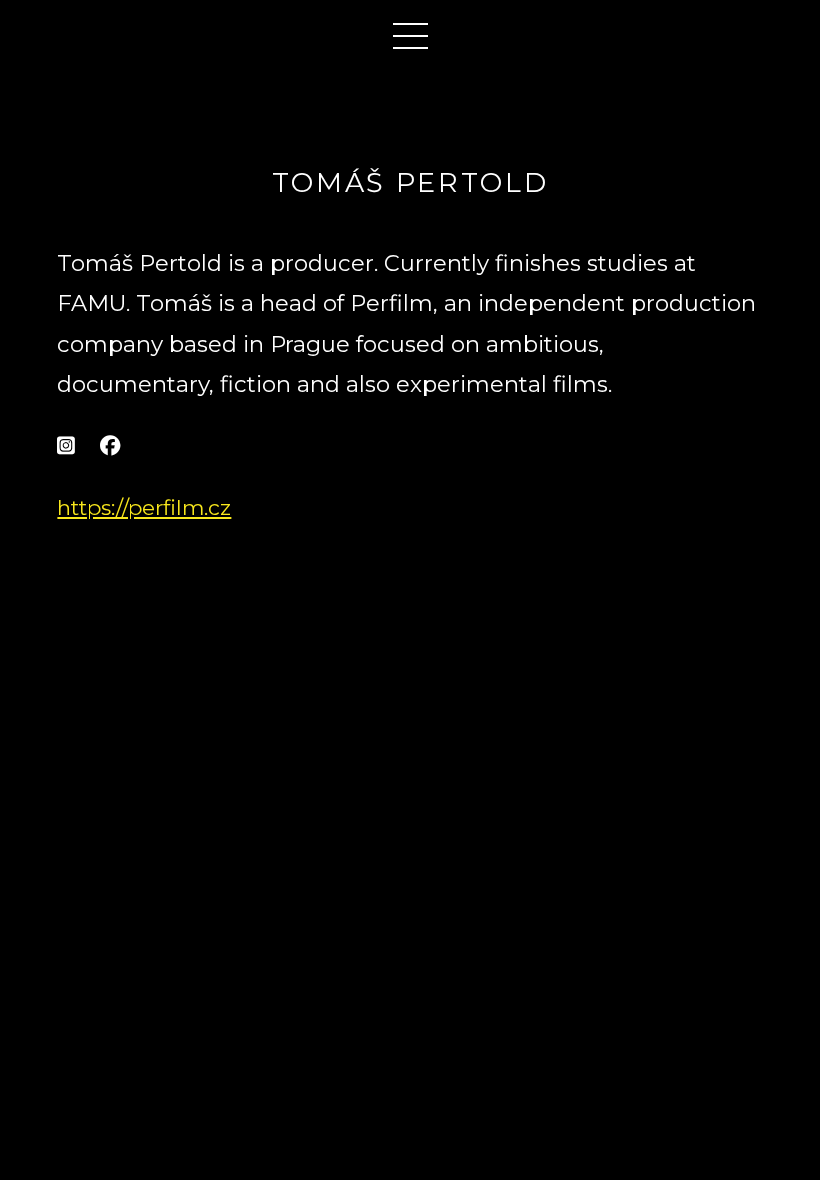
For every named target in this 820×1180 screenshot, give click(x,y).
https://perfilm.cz (144, 507)
